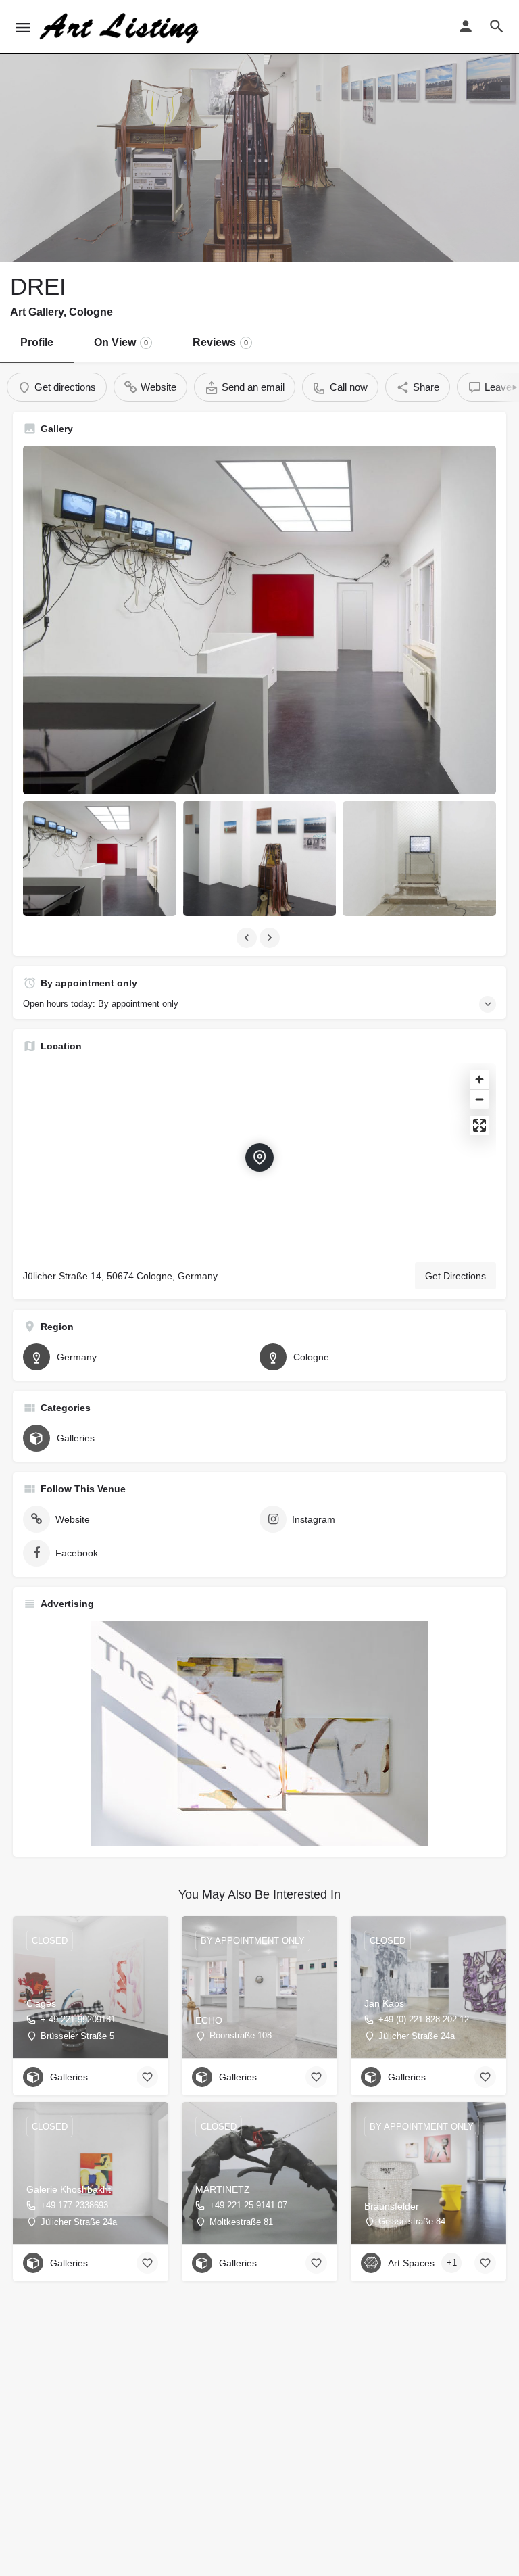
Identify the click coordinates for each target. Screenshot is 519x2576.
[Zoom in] (479, 1079)
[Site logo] (121, 27)
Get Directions (455, 1276)
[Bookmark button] (147, 2077)
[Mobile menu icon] (23, 27)
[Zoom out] (479, 1099)
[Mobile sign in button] (466, 26)
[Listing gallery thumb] (259, 620)
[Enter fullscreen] (479, 1125)
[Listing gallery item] (100, 859)
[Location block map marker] (259, 1158)
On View (121, 342)
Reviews (220, 342)
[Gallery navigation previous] (248, 938)
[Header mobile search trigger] (497, 26)
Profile (37, 342)
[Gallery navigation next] (271, 938)
